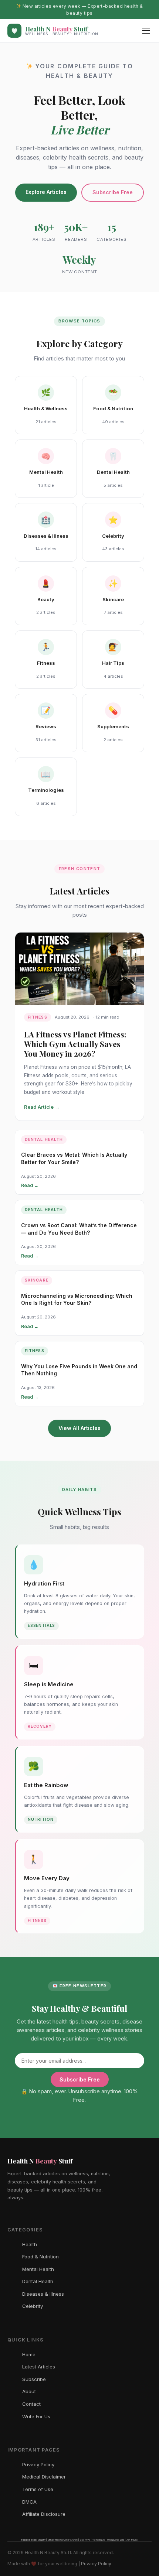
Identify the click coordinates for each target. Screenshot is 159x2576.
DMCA (29, 2502)
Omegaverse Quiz (116, 2540)
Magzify (42, 2540)
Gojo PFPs (85, 2540)
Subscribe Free (113, 192)
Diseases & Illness (43, 2294)
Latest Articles (39, 2367)
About (29, 2391)
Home (29, 2354)
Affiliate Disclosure (44, 2514)
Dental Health (38, 2281)
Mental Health (38, 2269)
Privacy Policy (38, 2464)
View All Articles (79, 1428)
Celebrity (33, 2306)
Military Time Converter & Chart (63, 2540)
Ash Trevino (132, 2540)
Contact (31, 2404)
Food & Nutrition (40, 2257)
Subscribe (34, 2379)
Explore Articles (46, 192)
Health (30, 2244)
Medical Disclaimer (44, 2477)
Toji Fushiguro (99, 2540)
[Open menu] (146, 31)
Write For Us (36, 2416)
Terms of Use (38, 2489)
